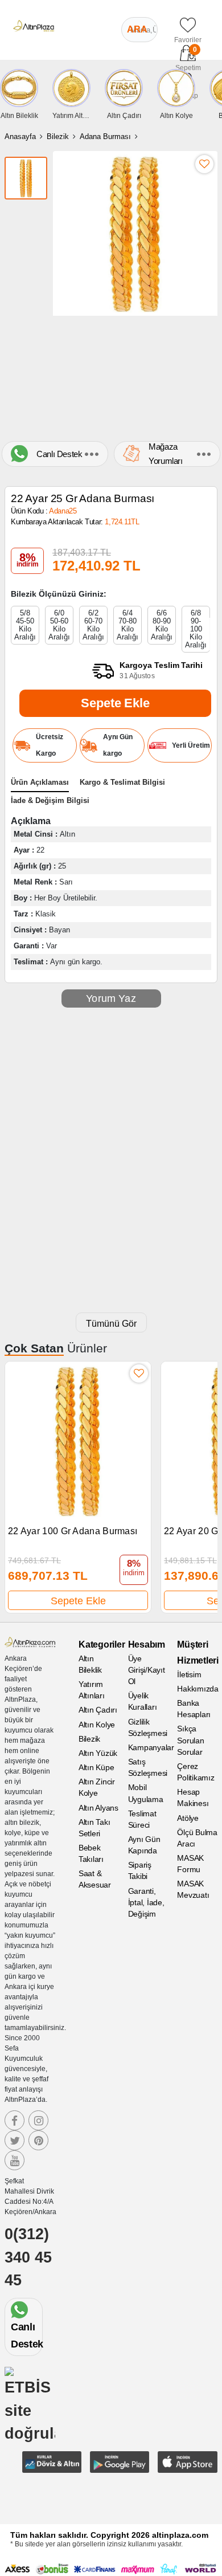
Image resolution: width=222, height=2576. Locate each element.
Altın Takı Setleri (94, 1828)
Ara (137, 29)
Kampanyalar (148, 1747)
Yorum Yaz (111, 998)
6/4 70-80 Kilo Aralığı (128, 625)
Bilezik (58, 136)
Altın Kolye (97, 1725)
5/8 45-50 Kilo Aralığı (25, 625)
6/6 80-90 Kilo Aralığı (162, 625)
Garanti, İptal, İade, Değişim (146, 1902)
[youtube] (15, 2160)
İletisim (189, 1674)
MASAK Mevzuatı (193, 1889)
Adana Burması (105, 136)
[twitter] (15, 2140)
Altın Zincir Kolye (97, 1787)
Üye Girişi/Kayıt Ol (147, 1670)
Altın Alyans (98, 1808)
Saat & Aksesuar (95, 1879)
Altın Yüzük (98, 1753)
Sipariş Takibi (140, 1870)
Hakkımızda (197, 1689)
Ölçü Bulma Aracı (197, 1838)
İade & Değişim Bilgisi (50, 800)
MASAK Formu (190, 1864)
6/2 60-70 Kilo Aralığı (93, 625)
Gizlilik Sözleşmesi (148, 1727)
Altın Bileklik (90, 1664)
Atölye (188, 1818)
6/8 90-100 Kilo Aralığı (196, 629)
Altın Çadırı (98, 1710)
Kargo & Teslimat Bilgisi (122, 782)
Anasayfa (20, 136)
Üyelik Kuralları (143, 1701)
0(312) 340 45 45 (28, 2257)
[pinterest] (38, 2140)
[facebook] (15, 2120)
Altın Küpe (96, 1767)
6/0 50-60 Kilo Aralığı (59, 625)
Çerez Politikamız (196, 1772)
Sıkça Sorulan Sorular (190, 1740)
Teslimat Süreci (142, 1819)
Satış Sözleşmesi (148, 1767)
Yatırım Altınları (92, 1690)
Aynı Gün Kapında (144, 1845)
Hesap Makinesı (193, 1798)
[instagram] (38, 2120)
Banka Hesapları (194, 1709)
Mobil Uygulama (146, 1793)
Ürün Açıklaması (40, 782)
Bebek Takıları (91, 1853)
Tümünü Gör (111, 1324)
